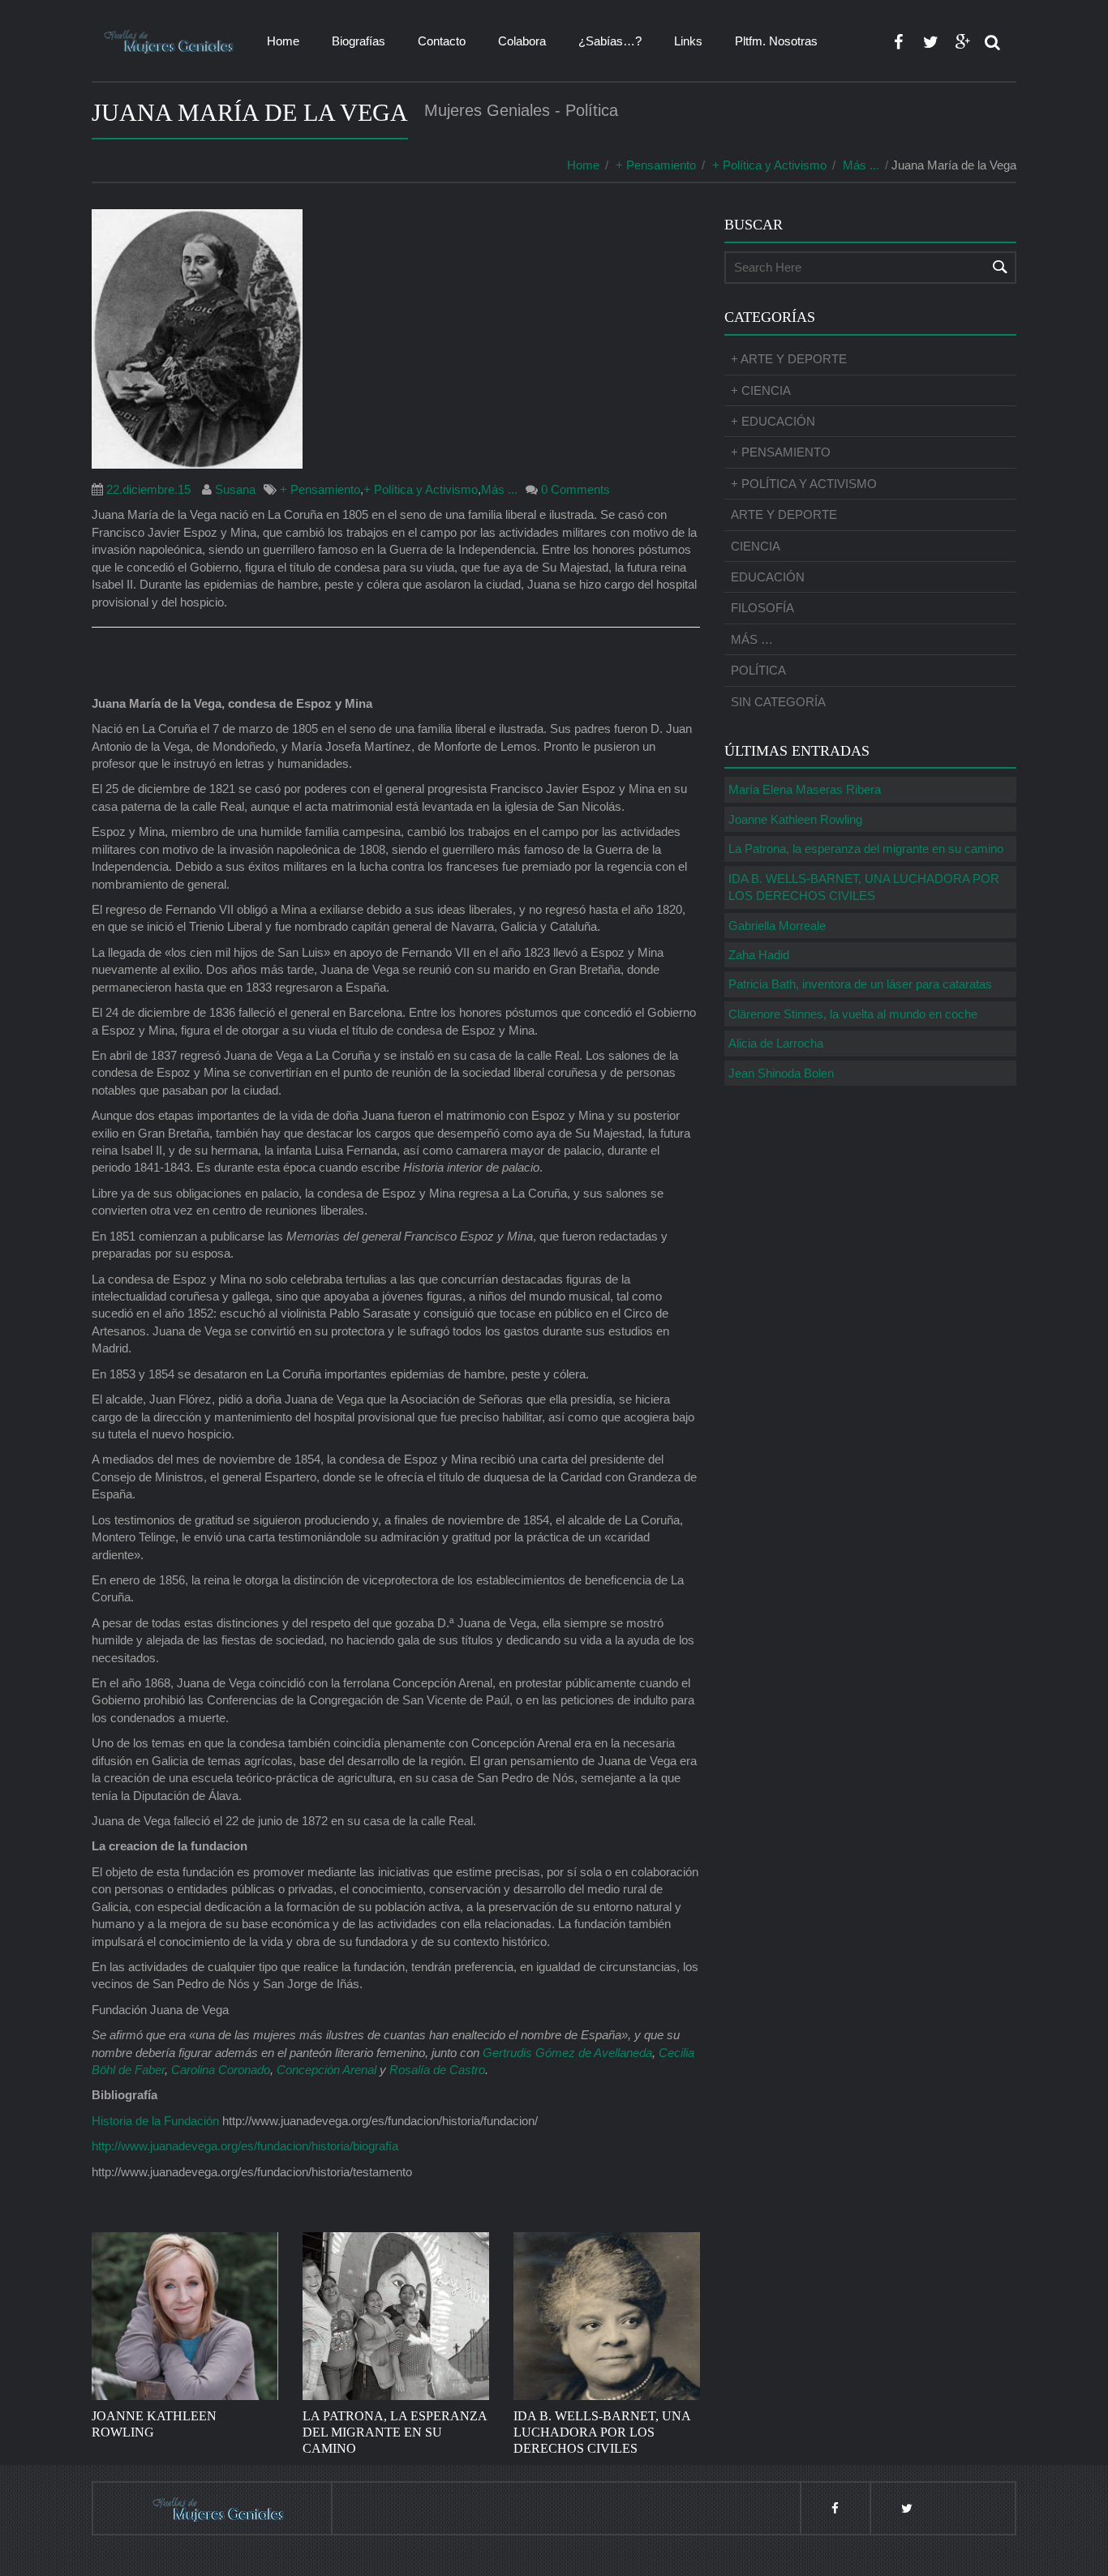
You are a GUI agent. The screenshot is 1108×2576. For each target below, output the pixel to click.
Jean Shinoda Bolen (781, 1073)
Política (758, 670)
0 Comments (575, 489)
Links (688, 41)
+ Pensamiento (656, 165)
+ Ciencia (761, 390)
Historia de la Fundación (155, 2121)
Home (283, 41)
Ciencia (756, 546)
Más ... (861, 165)
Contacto (442, 41)
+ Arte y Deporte (789, 359)
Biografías (359, 41)
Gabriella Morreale (777, 926)
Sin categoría (778, 702)
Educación (768, 577)
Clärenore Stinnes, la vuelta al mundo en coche (853, 1014)
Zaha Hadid (759, 955)
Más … (752, 639)
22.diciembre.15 (148, 489)
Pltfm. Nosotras (776, 41)
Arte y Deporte (784, 514)
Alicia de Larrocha (776, 1043)
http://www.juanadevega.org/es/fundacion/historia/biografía (245, 2146)
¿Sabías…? (610, 41)
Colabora (522, 41)
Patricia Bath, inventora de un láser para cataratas (860, 984)
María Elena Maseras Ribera (805, 789)
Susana (235, 489)
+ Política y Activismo (769, 165)
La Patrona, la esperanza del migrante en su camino (866, 849)
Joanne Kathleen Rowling (795, 819)
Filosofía (762, 608)
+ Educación (773, 421)
